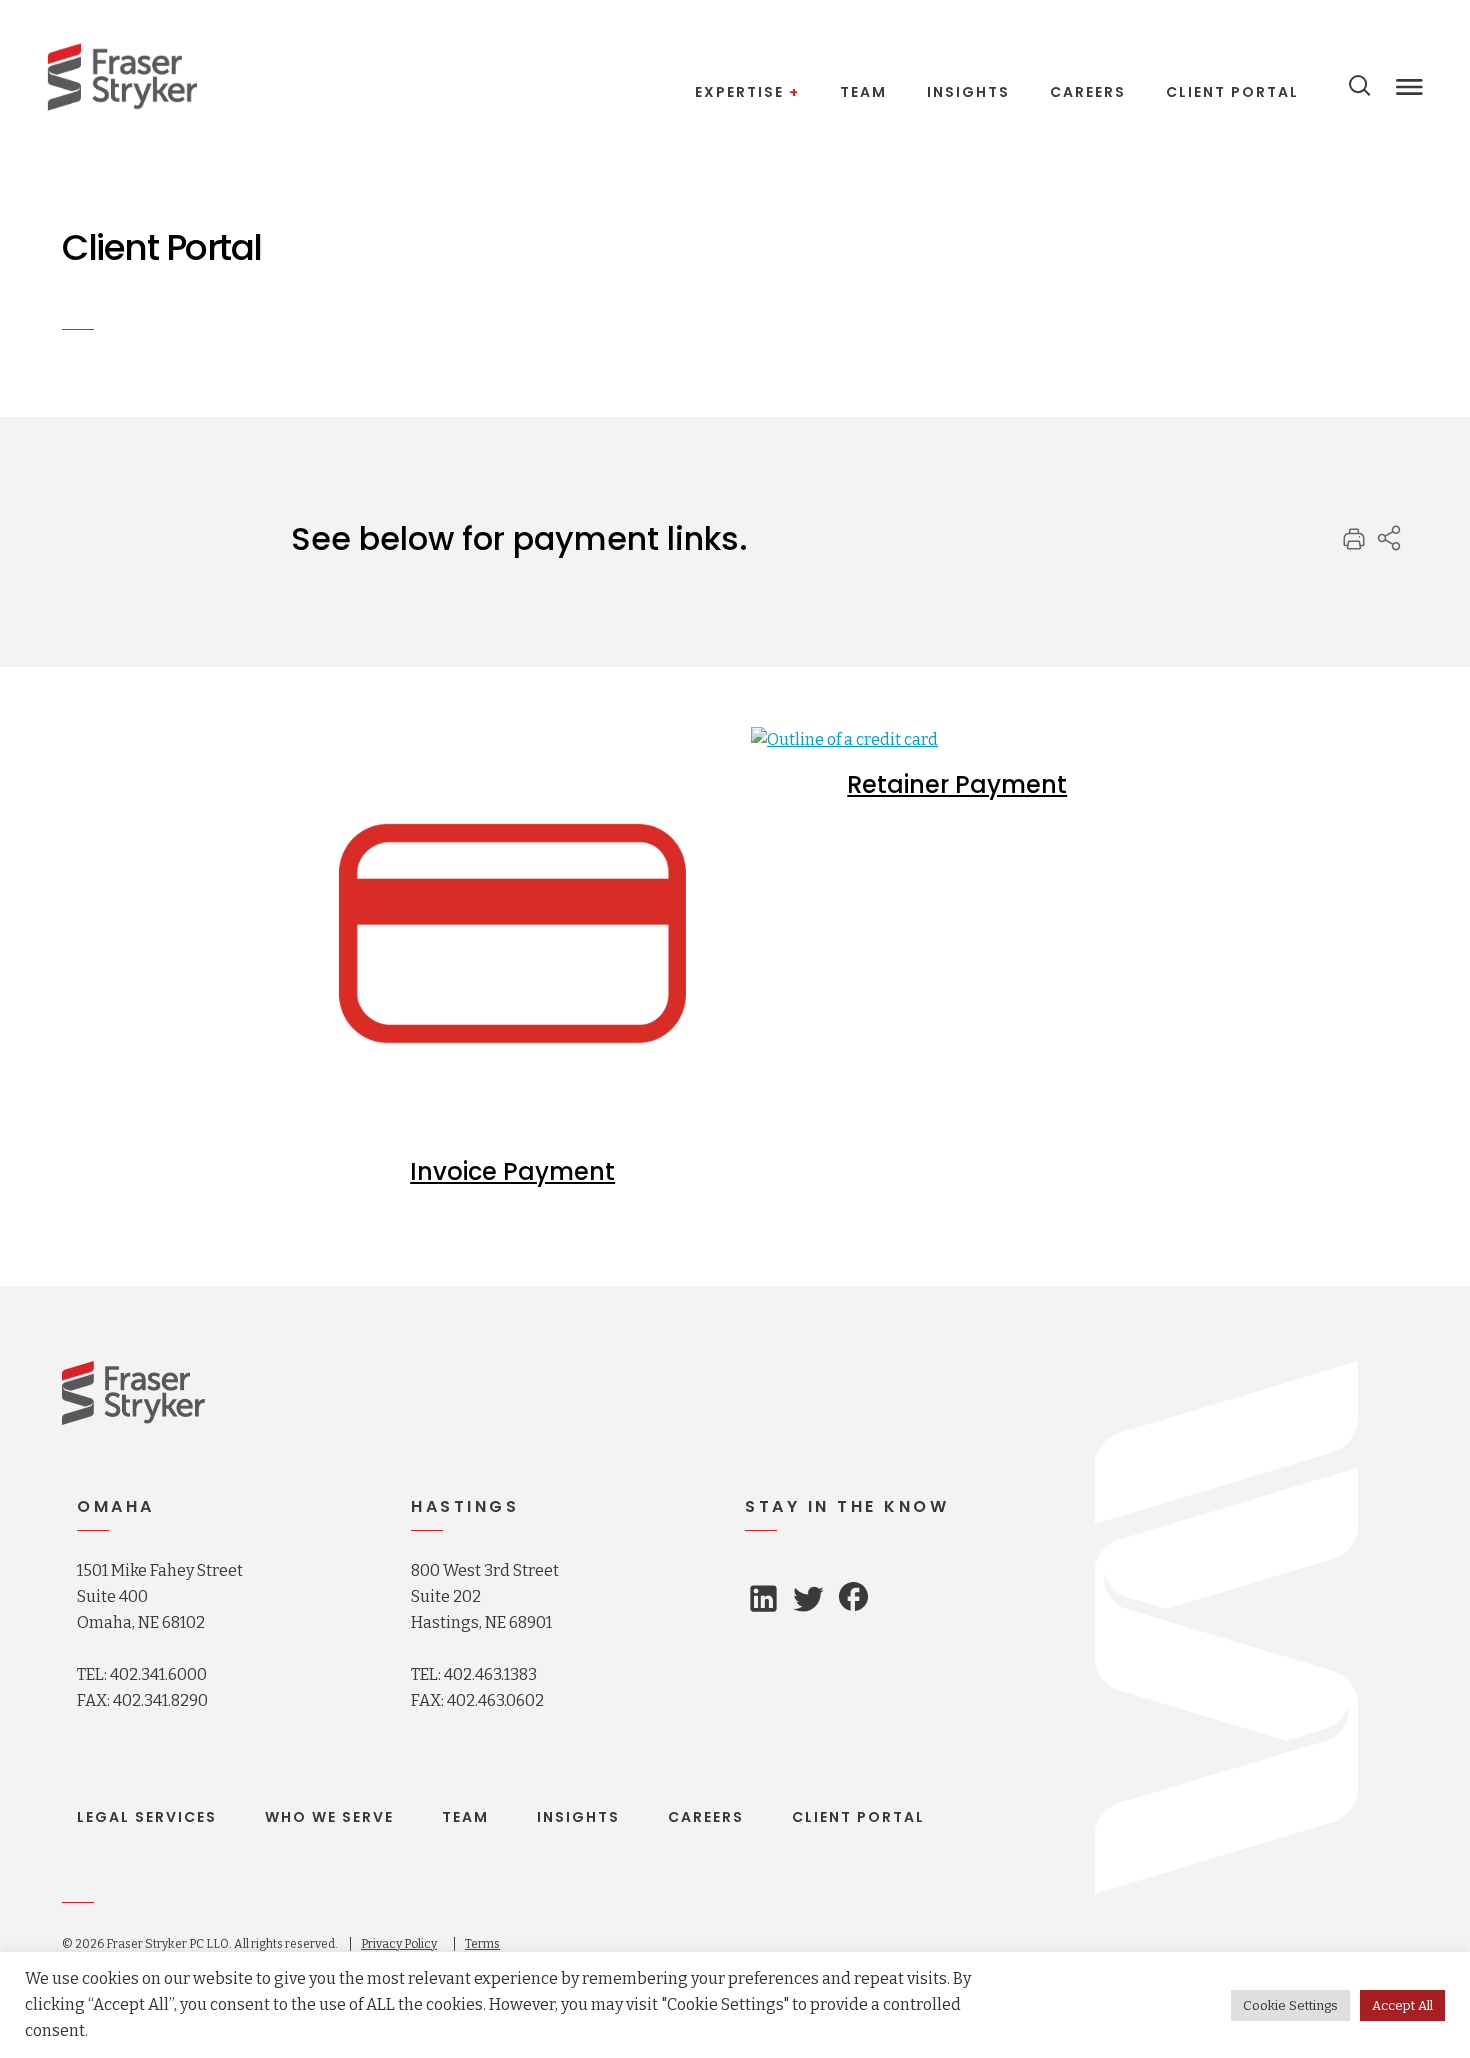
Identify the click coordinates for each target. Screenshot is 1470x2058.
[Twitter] (808, 1604)
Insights (578, 1817)
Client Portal (858, 1817)
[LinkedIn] (763, 1603)
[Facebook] (853, 1599)
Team (465, 1817)
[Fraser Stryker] (122, 77)
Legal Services (147, 1817)
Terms (482, 1944)
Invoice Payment (512, 1171)
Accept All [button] (1402, 2005)
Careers (706, 1817)
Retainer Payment (957, 784)
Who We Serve (329, 1817)
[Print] (1354, 546)
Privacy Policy (399, 1944)
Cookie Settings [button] (1290, 2005)
